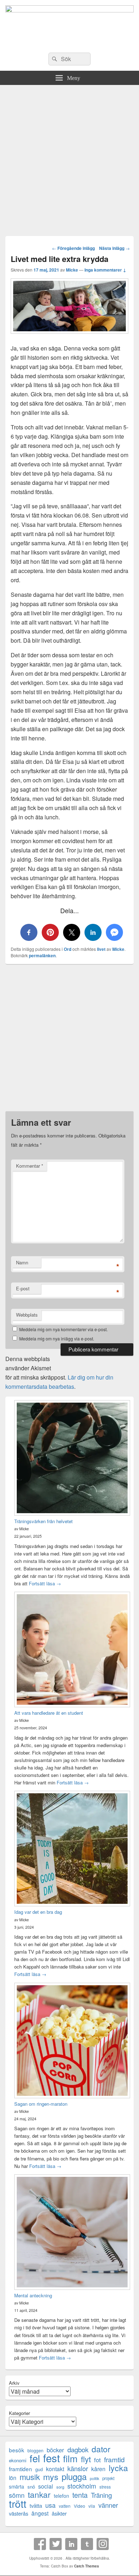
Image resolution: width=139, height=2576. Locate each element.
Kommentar (30, 1166)
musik (30, 2477)
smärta (17, 2486)
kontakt (55, 2469)
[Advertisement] (69, 158)
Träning (101, 2495)
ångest (40, 2513)
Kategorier (19, 2413)
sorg (60, 2487)
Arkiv (14, 2383)
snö (31, 2487)
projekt (108, 2478)
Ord (68, 949)
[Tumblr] (87, 2544)
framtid (114, 2459)
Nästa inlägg (114, 248)
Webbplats (27, 1315)
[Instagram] (103, 2544)
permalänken (42, 955)
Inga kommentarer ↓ (105, 270)
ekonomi (18, 2460)
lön (13, 2478)
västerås (19, 2513)
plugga (74, 2477)
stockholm (82, 2486)
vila (92, 2506)
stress (105, 2487)
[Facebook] (40, 2544)
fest (52, 2458)
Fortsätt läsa (45, 1583)
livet (101, 949)
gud (39, 2469)
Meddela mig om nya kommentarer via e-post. (63, 1329)
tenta (80, 2495)
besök (17, 2450)
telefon (61, 2496)
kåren (98, 2469)
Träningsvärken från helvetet (43, 1521)
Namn (22, 1262)
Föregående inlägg (73, 248)
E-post (23, 1288)
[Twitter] (56, 2544)
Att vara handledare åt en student (49, 1713)
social (46, 2486)
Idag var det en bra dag (38, 1912)
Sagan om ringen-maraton (41, 2104)
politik (94, 2478)
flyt (86, 2459)
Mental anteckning (33, 2295)
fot (97, 2460)
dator (101, 2449)
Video (79, 2506)
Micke (72, 270)
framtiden (20, 2469)
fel (35, 2458)
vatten (65, 2506)
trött (18, 2503)
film (70, 2458)
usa (50, 2505)
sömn (17, 2495)
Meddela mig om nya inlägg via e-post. (57, 1338)
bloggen (35, 2450)
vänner (108, 2505)
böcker (55, 2450)
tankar (39, 2494)
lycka (118, 2468)
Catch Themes (87, 2566)
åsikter (59, 2513)
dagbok (78, 2449)
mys (51, 2477)
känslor (78, 2468)
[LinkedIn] (71, 2544)
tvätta (36, 2505)
